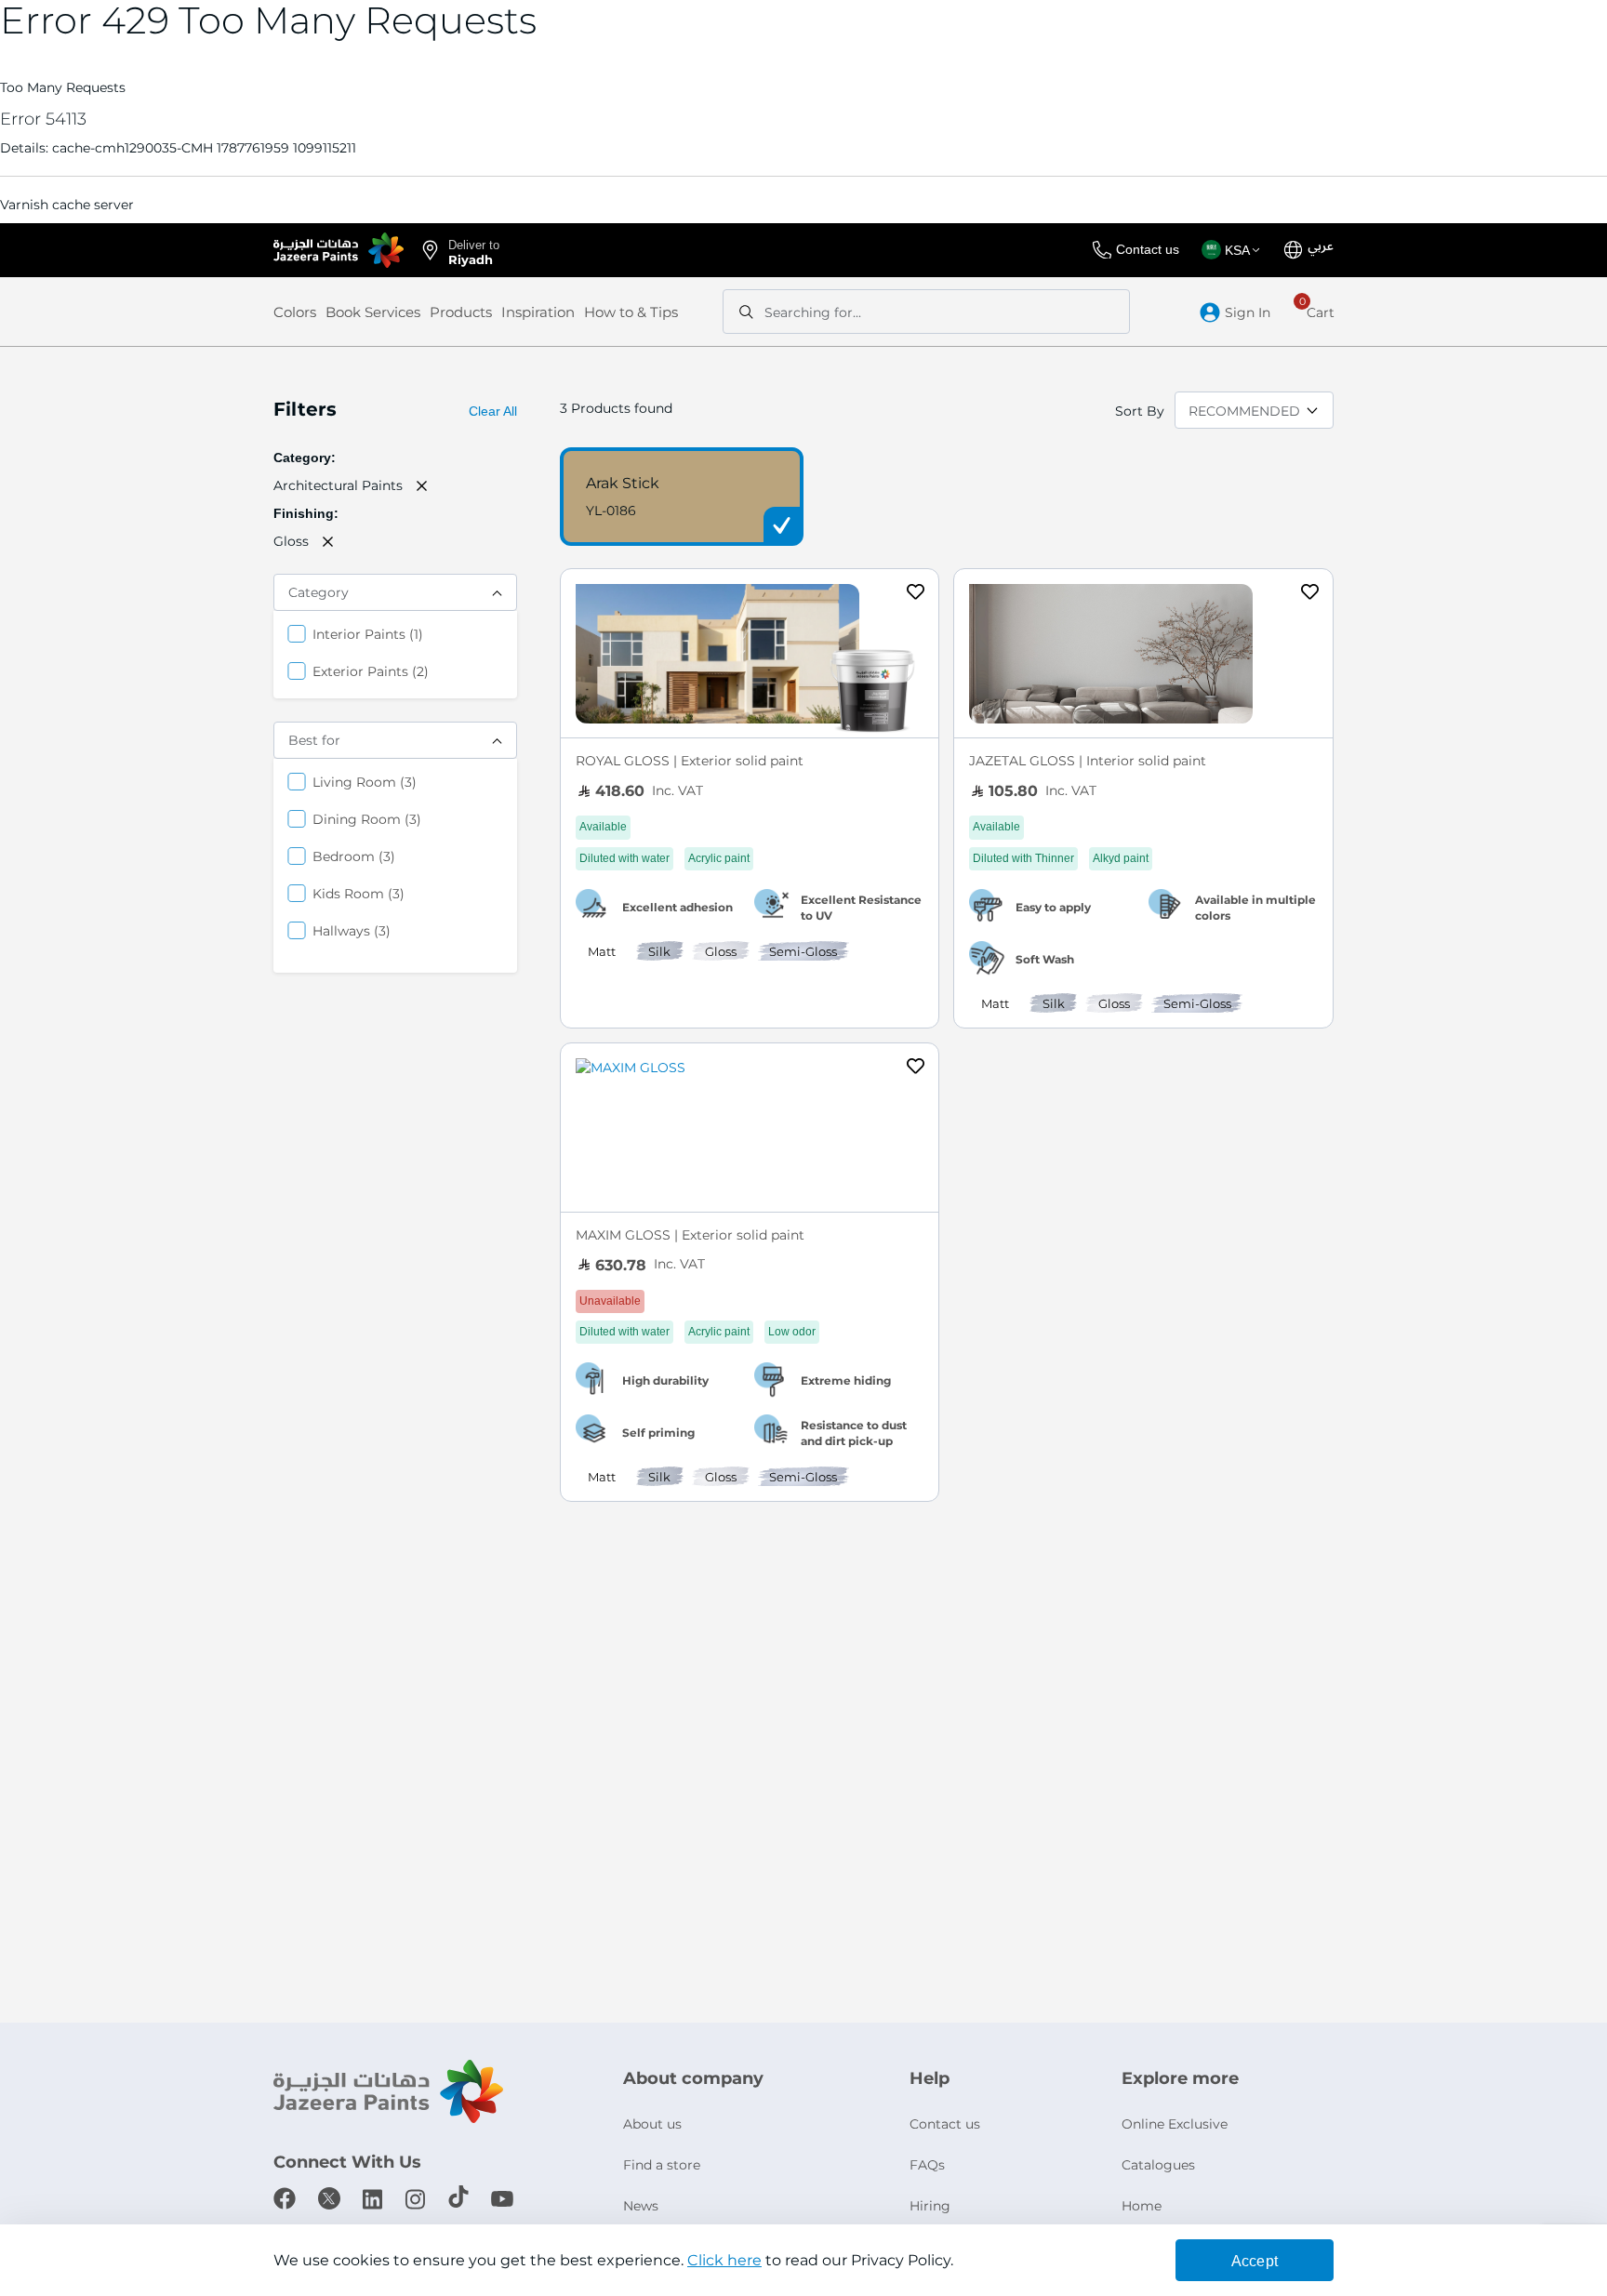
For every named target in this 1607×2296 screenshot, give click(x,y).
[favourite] (916, 594)
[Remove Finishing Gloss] (328, 541)
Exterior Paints (371, 671)
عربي (1321, 246)
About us (652, 2124)
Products (461, 312)
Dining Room (367, 819)
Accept (1255, 2261)
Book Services (373, 312)
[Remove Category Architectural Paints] (422, 485)
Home (1142, 2206)
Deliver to (474, 251)
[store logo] (339, 250)
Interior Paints (368, 634)
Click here (724, 2260)
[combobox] (926, 312)
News (641, 2206)
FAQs (927, 2165)
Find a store (662, 2165)
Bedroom (354, 856)
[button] (1234, 250)
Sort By (1140, 411)
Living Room (365, 782)
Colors (295, 312)
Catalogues (1158, 2165)
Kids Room (359, 893)
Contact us (1148, 249)
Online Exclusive (1175, 2124)
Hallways (352, 930)
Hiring (930, 2206)
